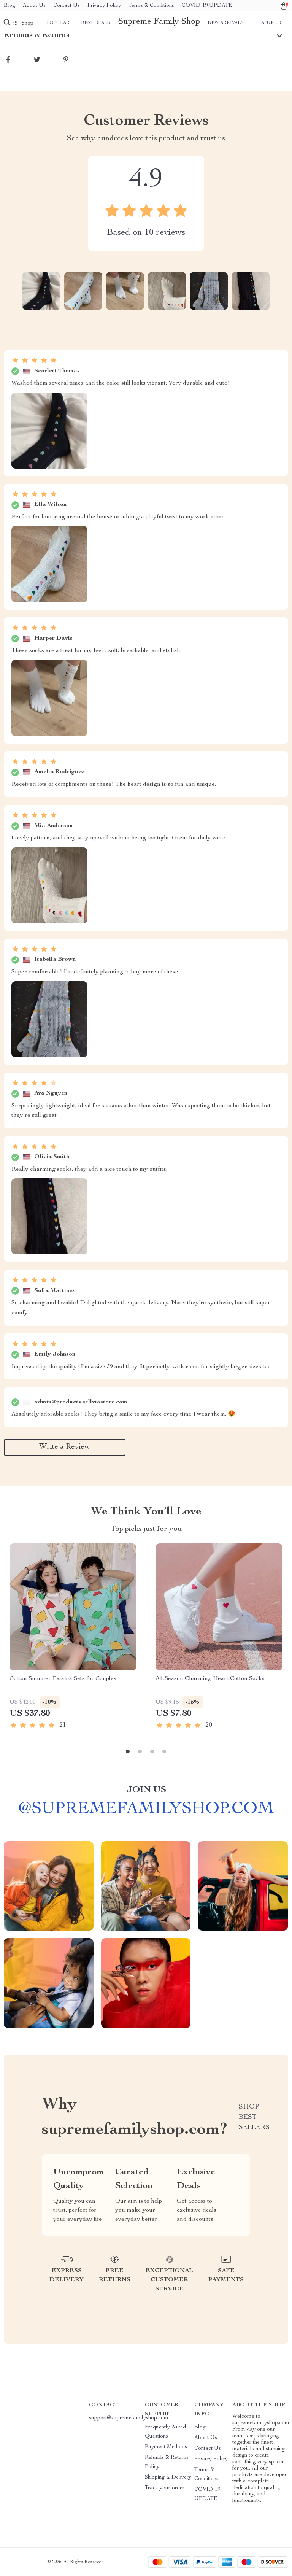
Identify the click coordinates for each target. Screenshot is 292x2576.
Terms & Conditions (151, 6)
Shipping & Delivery (168, 2477)
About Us (34, 6)
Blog (10, 6)
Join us (146, 1790)
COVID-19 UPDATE (207, 6)
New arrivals (226, 23)
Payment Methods (166, 2447)
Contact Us (67, 6)
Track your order (165, 2488)
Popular (58, 23)
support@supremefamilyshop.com (129, 2418)
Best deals (96, 23)
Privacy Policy (104, 6)
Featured (268, 23)
